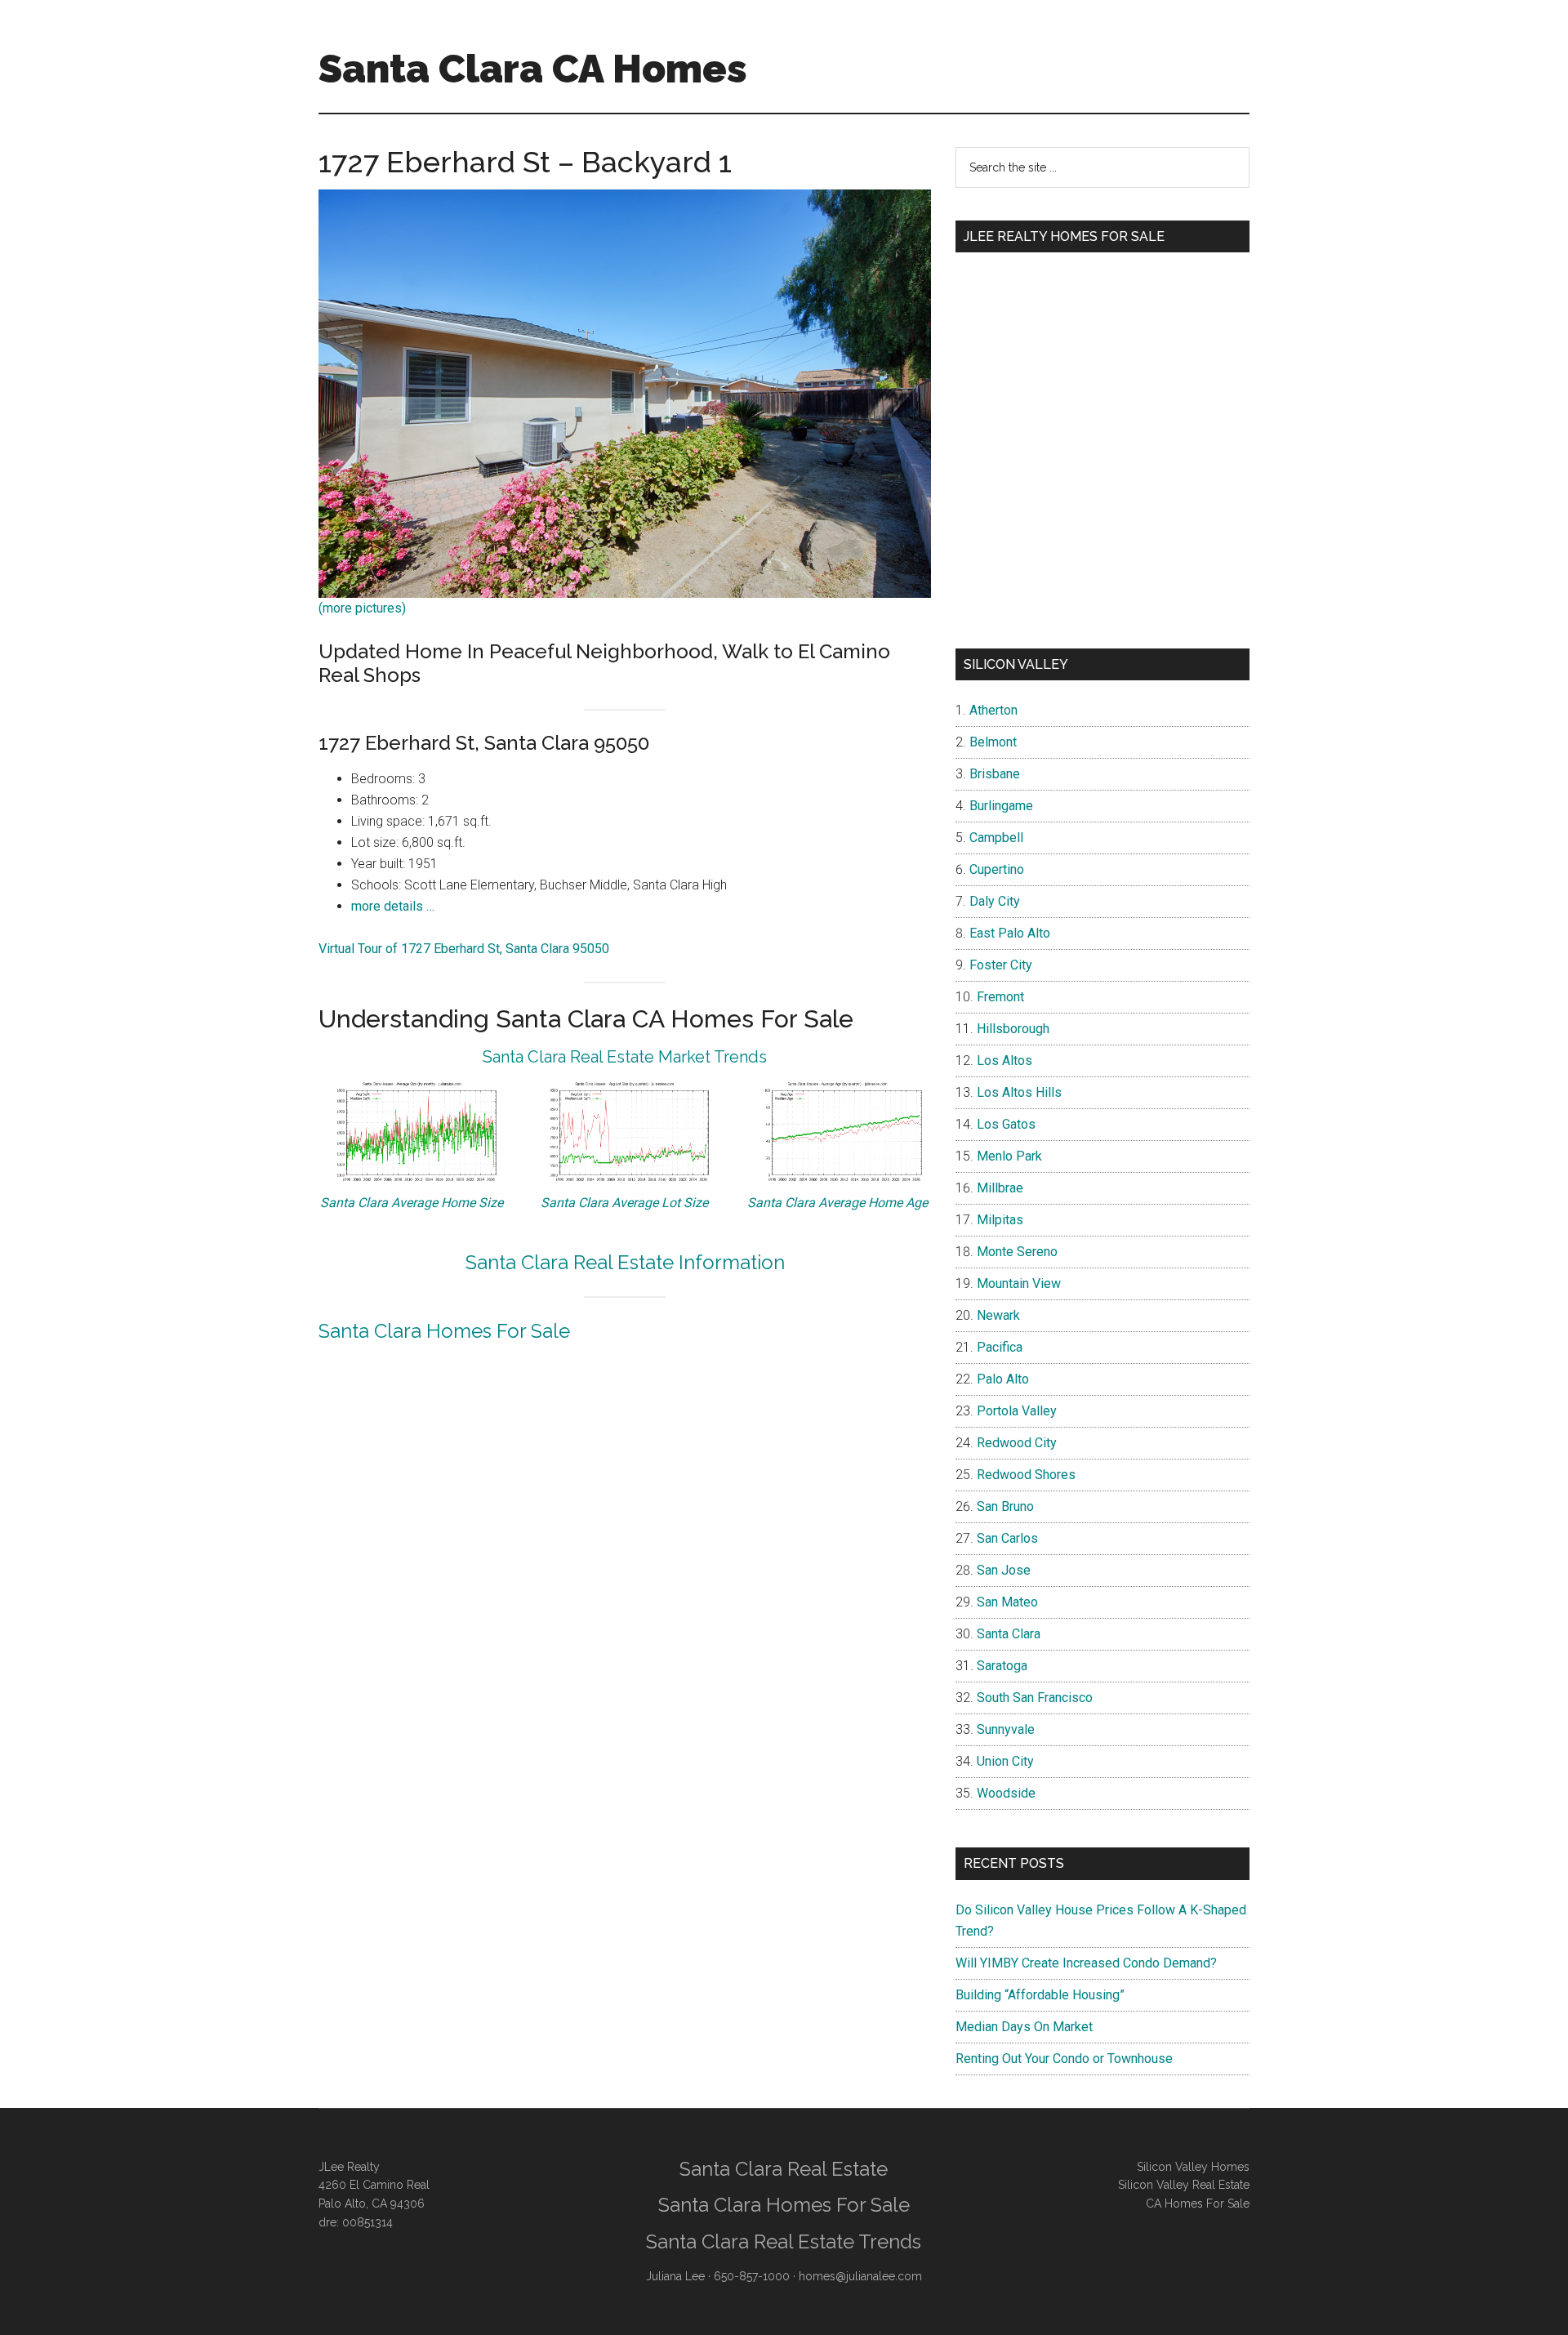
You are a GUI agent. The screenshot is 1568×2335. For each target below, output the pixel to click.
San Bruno (1005, 1506)
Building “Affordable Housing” (1040, 1995)
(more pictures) (362, 608)
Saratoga (1002, 1666)
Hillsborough (1013, 1029)
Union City (1005, 1761)
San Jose (1004, 1570)
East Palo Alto (1010, 933)
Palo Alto (1003, 1379)
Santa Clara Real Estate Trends (784, 2241)
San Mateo (1007, 1602)
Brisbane (995, 774)
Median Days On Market (1024, 2027)
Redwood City (1017, 1443)
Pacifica (1000, 1347)
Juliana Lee (675, 2276)
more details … (393, 906)
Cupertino (997, 869)
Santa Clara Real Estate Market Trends (625, 1057)
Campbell (996, 838)
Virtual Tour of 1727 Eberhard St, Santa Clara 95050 (464, 949)
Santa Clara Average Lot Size (624, 1203)
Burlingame (1001, 806)
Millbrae (1000, 1188)
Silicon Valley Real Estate (1184, 2185)
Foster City (1001, 965)
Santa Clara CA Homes (533, 69)
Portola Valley (1017, 1411)
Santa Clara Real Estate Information (625, 1262)
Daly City (995, 901)
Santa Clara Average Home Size (412, 1203)
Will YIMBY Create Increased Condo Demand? (1086, 1963)
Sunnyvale (1006, 1729)
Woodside (1006, 1793)
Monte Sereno (1017, 1252)
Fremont (1000, 997)
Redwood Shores (1026, 1475)
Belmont (993, 742)
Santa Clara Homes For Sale (444, 1331)
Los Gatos (1006, 1124)
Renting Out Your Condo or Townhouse (1064, 2059)
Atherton (993, 710)
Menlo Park (1009, 1156)
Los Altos (1004, 1061)
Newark (998, 1315)
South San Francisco (1035, 1698)
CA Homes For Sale (1198, 2204)
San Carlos (1007, 1538)
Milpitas (1000, 1220)
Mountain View (1019, 1283)
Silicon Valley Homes (1193, 2167)
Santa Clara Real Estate (784, 2169)
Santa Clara (1009, 1634)
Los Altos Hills (1019, 1092)
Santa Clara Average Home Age (837, 1203)
